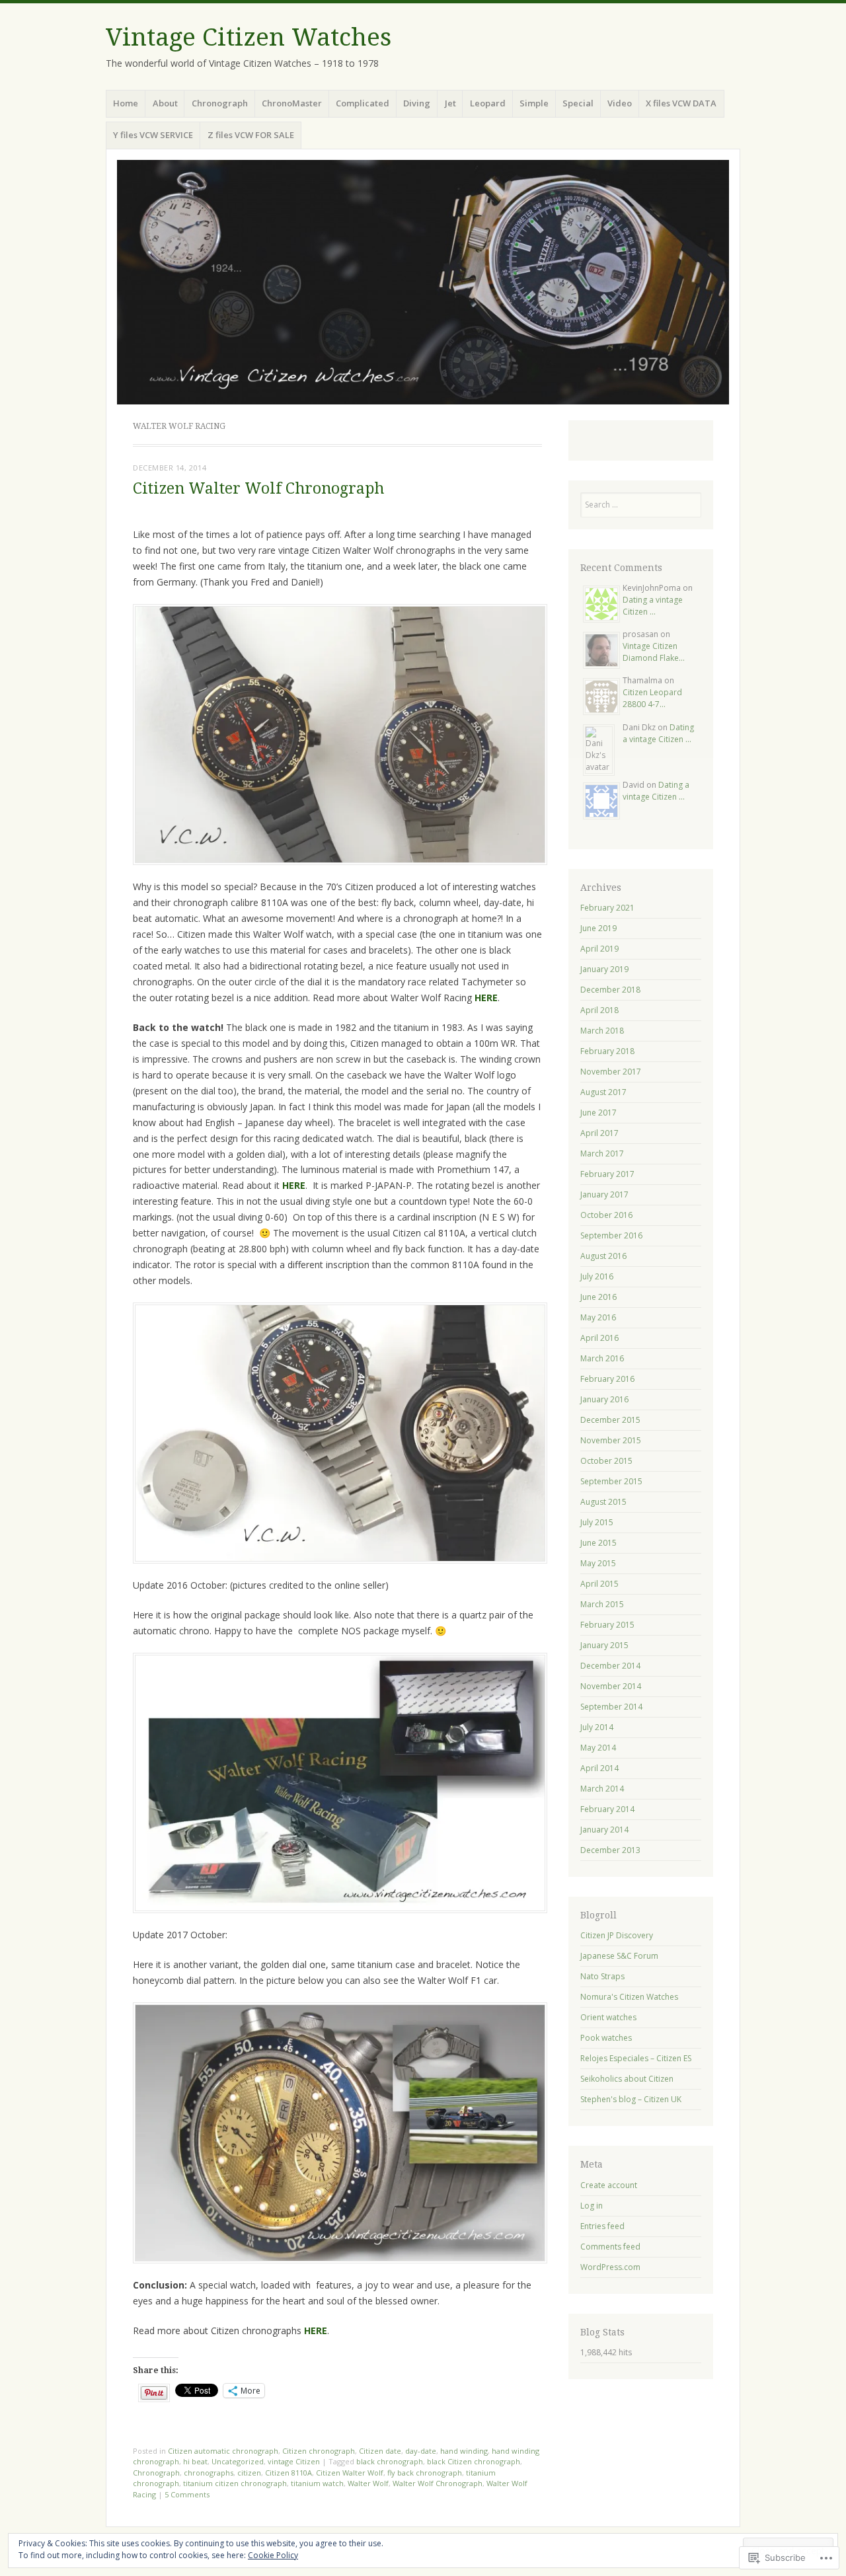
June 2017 (598, 1113)
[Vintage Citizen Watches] (423, 282)
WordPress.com (610, 2267)
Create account (609, 2185)
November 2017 (611, 1072)
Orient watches (608, 2017)
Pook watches (606, 2038)
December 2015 (610, 1420)
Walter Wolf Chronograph (438, 2483)
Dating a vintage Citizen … (653, 606)
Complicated (363, 103)
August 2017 (603, 1092)
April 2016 (599, 1338)
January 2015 (604, 1645)
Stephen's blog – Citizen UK (631, 2099)
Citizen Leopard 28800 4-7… (652, 698)
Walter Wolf (368, 2483)
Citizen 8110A (288, 2473)
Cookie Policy (273, 2555)
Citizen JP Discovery (617, 1935)
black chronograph (390, 2461)
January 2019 (604, 969)
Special (578, 103)
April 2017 (599, 1133)
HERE (486, 998)
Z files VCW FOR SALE (251, 135)
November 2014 (611, 1686)
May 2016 (598, 1317)
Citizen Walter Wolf (350, 2473)
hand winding (464, 2451)
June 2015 (598, 1543)
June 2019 (598, 928)
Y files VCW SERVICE (153, 135)
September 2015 (611, 1481)
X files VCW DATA (681, 103)
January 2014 (604, 1830)
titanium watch (317, 2483)
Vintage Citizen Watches (249, 37)
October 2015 (606, 1461)
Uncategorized (238, 2461)
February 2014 (607, 1809)
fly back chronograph (425, 2473)
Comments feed (610, 2247)
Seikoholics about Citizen (627, 2079)
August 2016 (603, 1256)
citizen (249, 2473)
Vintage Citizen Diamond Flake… (654, 652)
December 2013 (610, 1850)
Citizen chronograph (319, 2451)
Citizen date (380, 2451)
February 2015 (607, 1625)
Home (126, 103)
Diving (417, 103)
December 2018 (610, 990)
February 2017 (607, 1174)
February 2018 (607, 1051)
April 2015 (599, 1584)
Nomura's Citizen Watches (629, 1997)
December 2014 (610, 1666)
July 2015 (597, 1522)
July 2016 (597, 1276)
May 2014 (598, 1748)
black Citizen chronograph (474, 2461)
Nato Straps (602, 1976)
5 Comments (187, 2494)
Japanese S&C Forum (619, 1956)
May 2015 (598, 1563)
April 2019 (599, 949)
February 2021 (607, 908)
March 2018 (602, 1031)
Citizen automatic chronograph (223, 2451)
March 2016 (602, 1358)
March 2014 (602, 1789)
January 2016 (604, 1399)
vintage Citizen (294, 2461)
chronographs (209, 2473)
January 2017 (604, 1194)
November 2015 (611, 1440)
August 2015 (603, 1502)
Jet (450, 103)
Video (620, 103)
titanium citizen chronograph (235, 2483)
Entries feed (602, 2226)
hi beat (195, 2461)
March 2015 (602, 1604)
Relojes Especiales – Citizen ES (636, 2058)
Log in (592, 2206)
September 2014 (611, 1707)
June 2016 (598, 1297)
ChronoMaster (292, 103)
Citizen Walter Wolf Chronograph (258, 489)
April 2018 (599, 1010)
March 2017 (602, 1154)
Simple (534, 103)
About (165, 103)
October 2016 (606, 1215)
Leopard (488, 103)
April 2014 (599, 1768)
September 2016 (611, 1235)
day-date (421, 2451)
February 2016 (607, 1379)
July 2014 (597, 1727)
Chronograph (220, 103)
